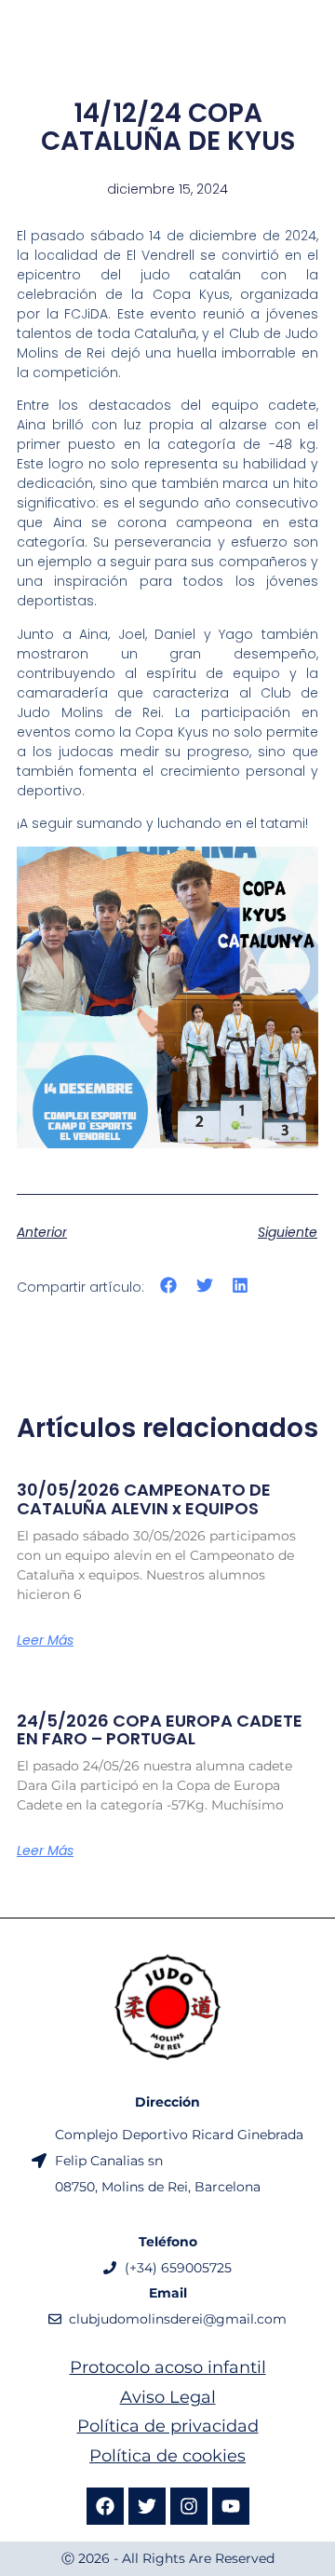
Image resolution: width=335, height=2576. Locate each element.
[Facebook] (105, 2506)
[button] (169, 1286)
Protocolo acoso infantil (168, 2367)
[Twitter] (147, 2506)
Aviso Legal (168, 2397)
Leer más (45, 1640)
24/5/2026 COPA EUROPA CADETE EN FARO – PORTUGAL (160, 1730)
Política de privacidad (168, 2426)
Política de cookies (167, 2456)
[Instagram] (189, 2506)
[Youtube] (231, 2506)
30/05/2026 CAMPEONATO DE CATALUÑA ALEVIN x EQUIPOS (144, 1499)
